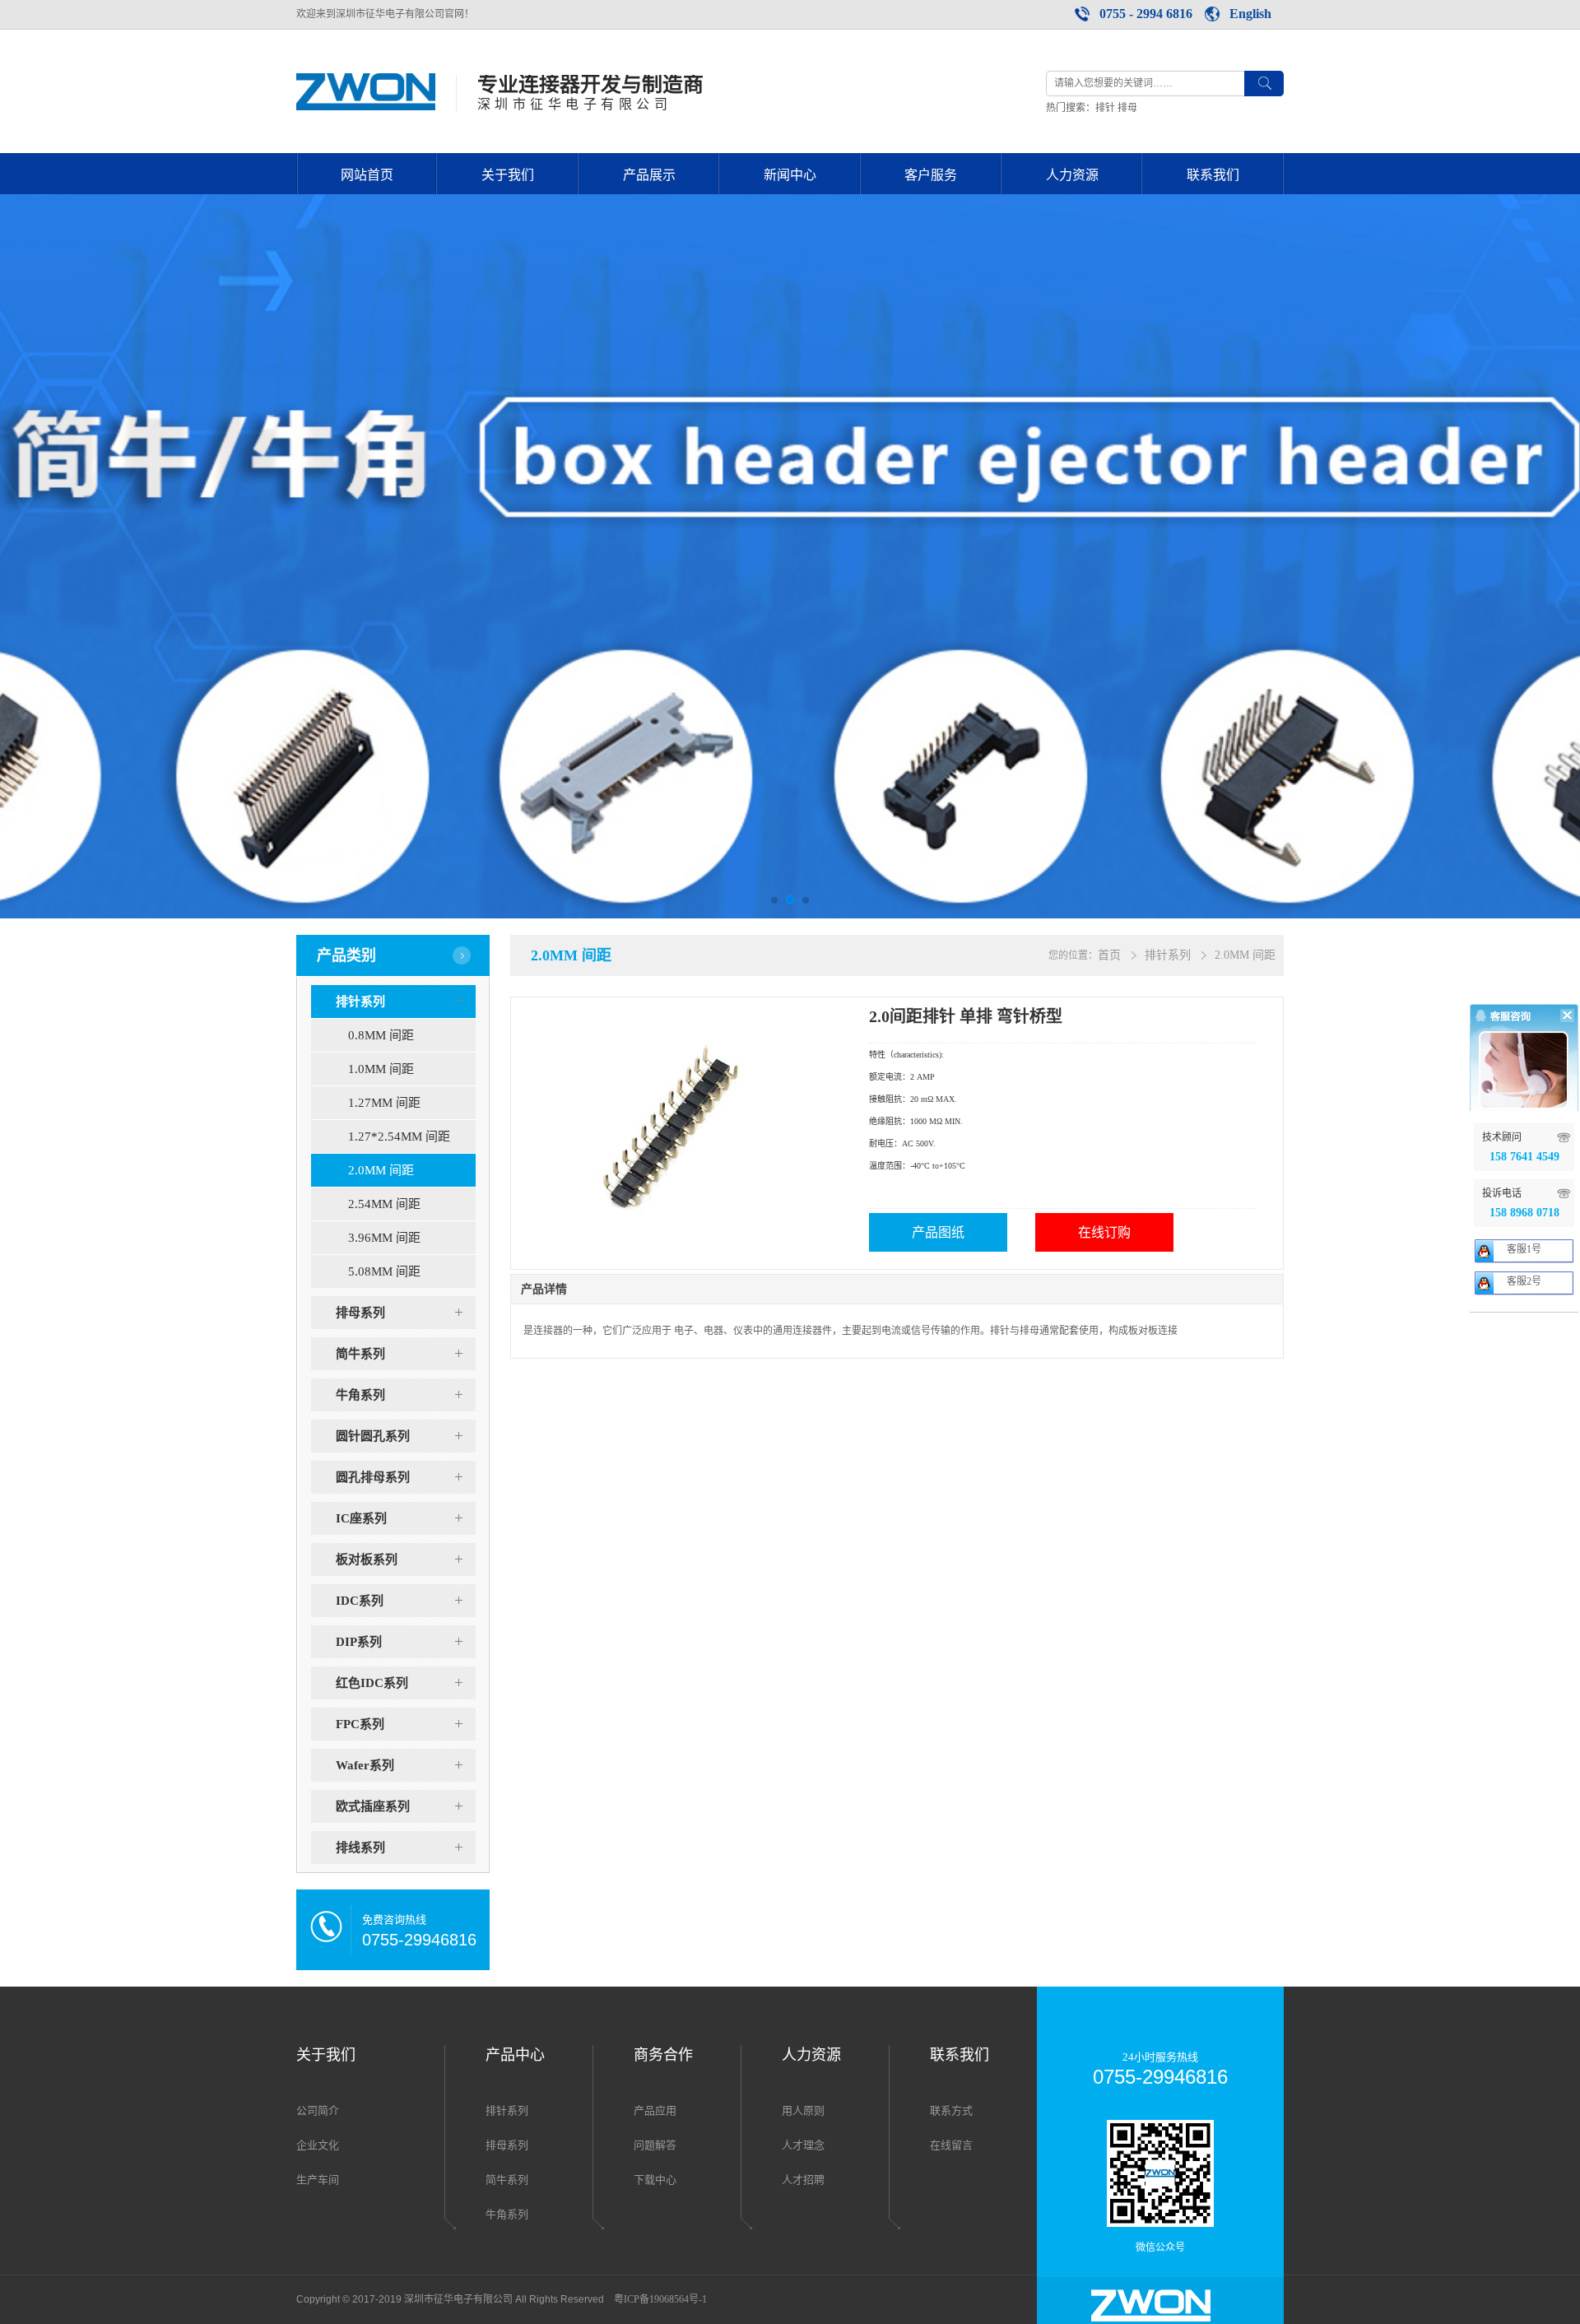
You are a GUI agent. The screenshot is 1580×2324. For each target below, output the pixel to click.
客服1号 (1524, 1249)
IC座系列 (361, 1518)
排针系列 (360, 1002)
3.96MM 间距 (384, 1238)
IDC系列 (360, 1601)
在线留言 (951, 2145)
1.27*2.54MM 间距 (399, 1136)
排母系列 (360, 1313)
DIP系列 (359, 1642)
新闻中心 (790, 175)
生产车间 (318, 2180)
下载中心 (655, 2180)
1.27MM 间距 (384, 1103)
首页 (1109, 955)
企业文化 (318, 2145)
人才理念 (803, 2145)
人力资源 (1072, 175)
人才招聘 (803, 2180)
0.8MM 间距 (381, 1035)
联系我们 (1213, 175)
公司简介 (318, 2110)
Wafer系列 (365, 1765)
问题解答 (655, 2145)
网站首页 (367, 175)
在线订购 (1104, 1232)
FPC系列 (360, 1724)
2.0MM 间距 (381, 1170)
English (1250, 14)
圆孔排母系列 (373, 1477)
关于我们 (508, 175)
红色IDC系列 (372, 1683)
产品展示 (649, 175)
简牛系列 (360, 1354)
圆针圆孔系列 (373, 1436)
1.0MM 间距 (381, 1069)
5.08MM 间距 (384, 1271)
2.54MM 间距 (384, 1204)
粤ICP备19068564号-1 (660, 2299)
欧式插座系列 (373, 1806)
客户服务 (931, 175)
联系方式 (951, 2110)
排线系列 (360, 1848)
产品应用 (655, 2110)
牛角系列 (360, 1395)
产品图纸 (938, 1232)
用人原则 (803, 2110)
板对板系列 (367, 1559)
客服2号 (1524, 1281)
